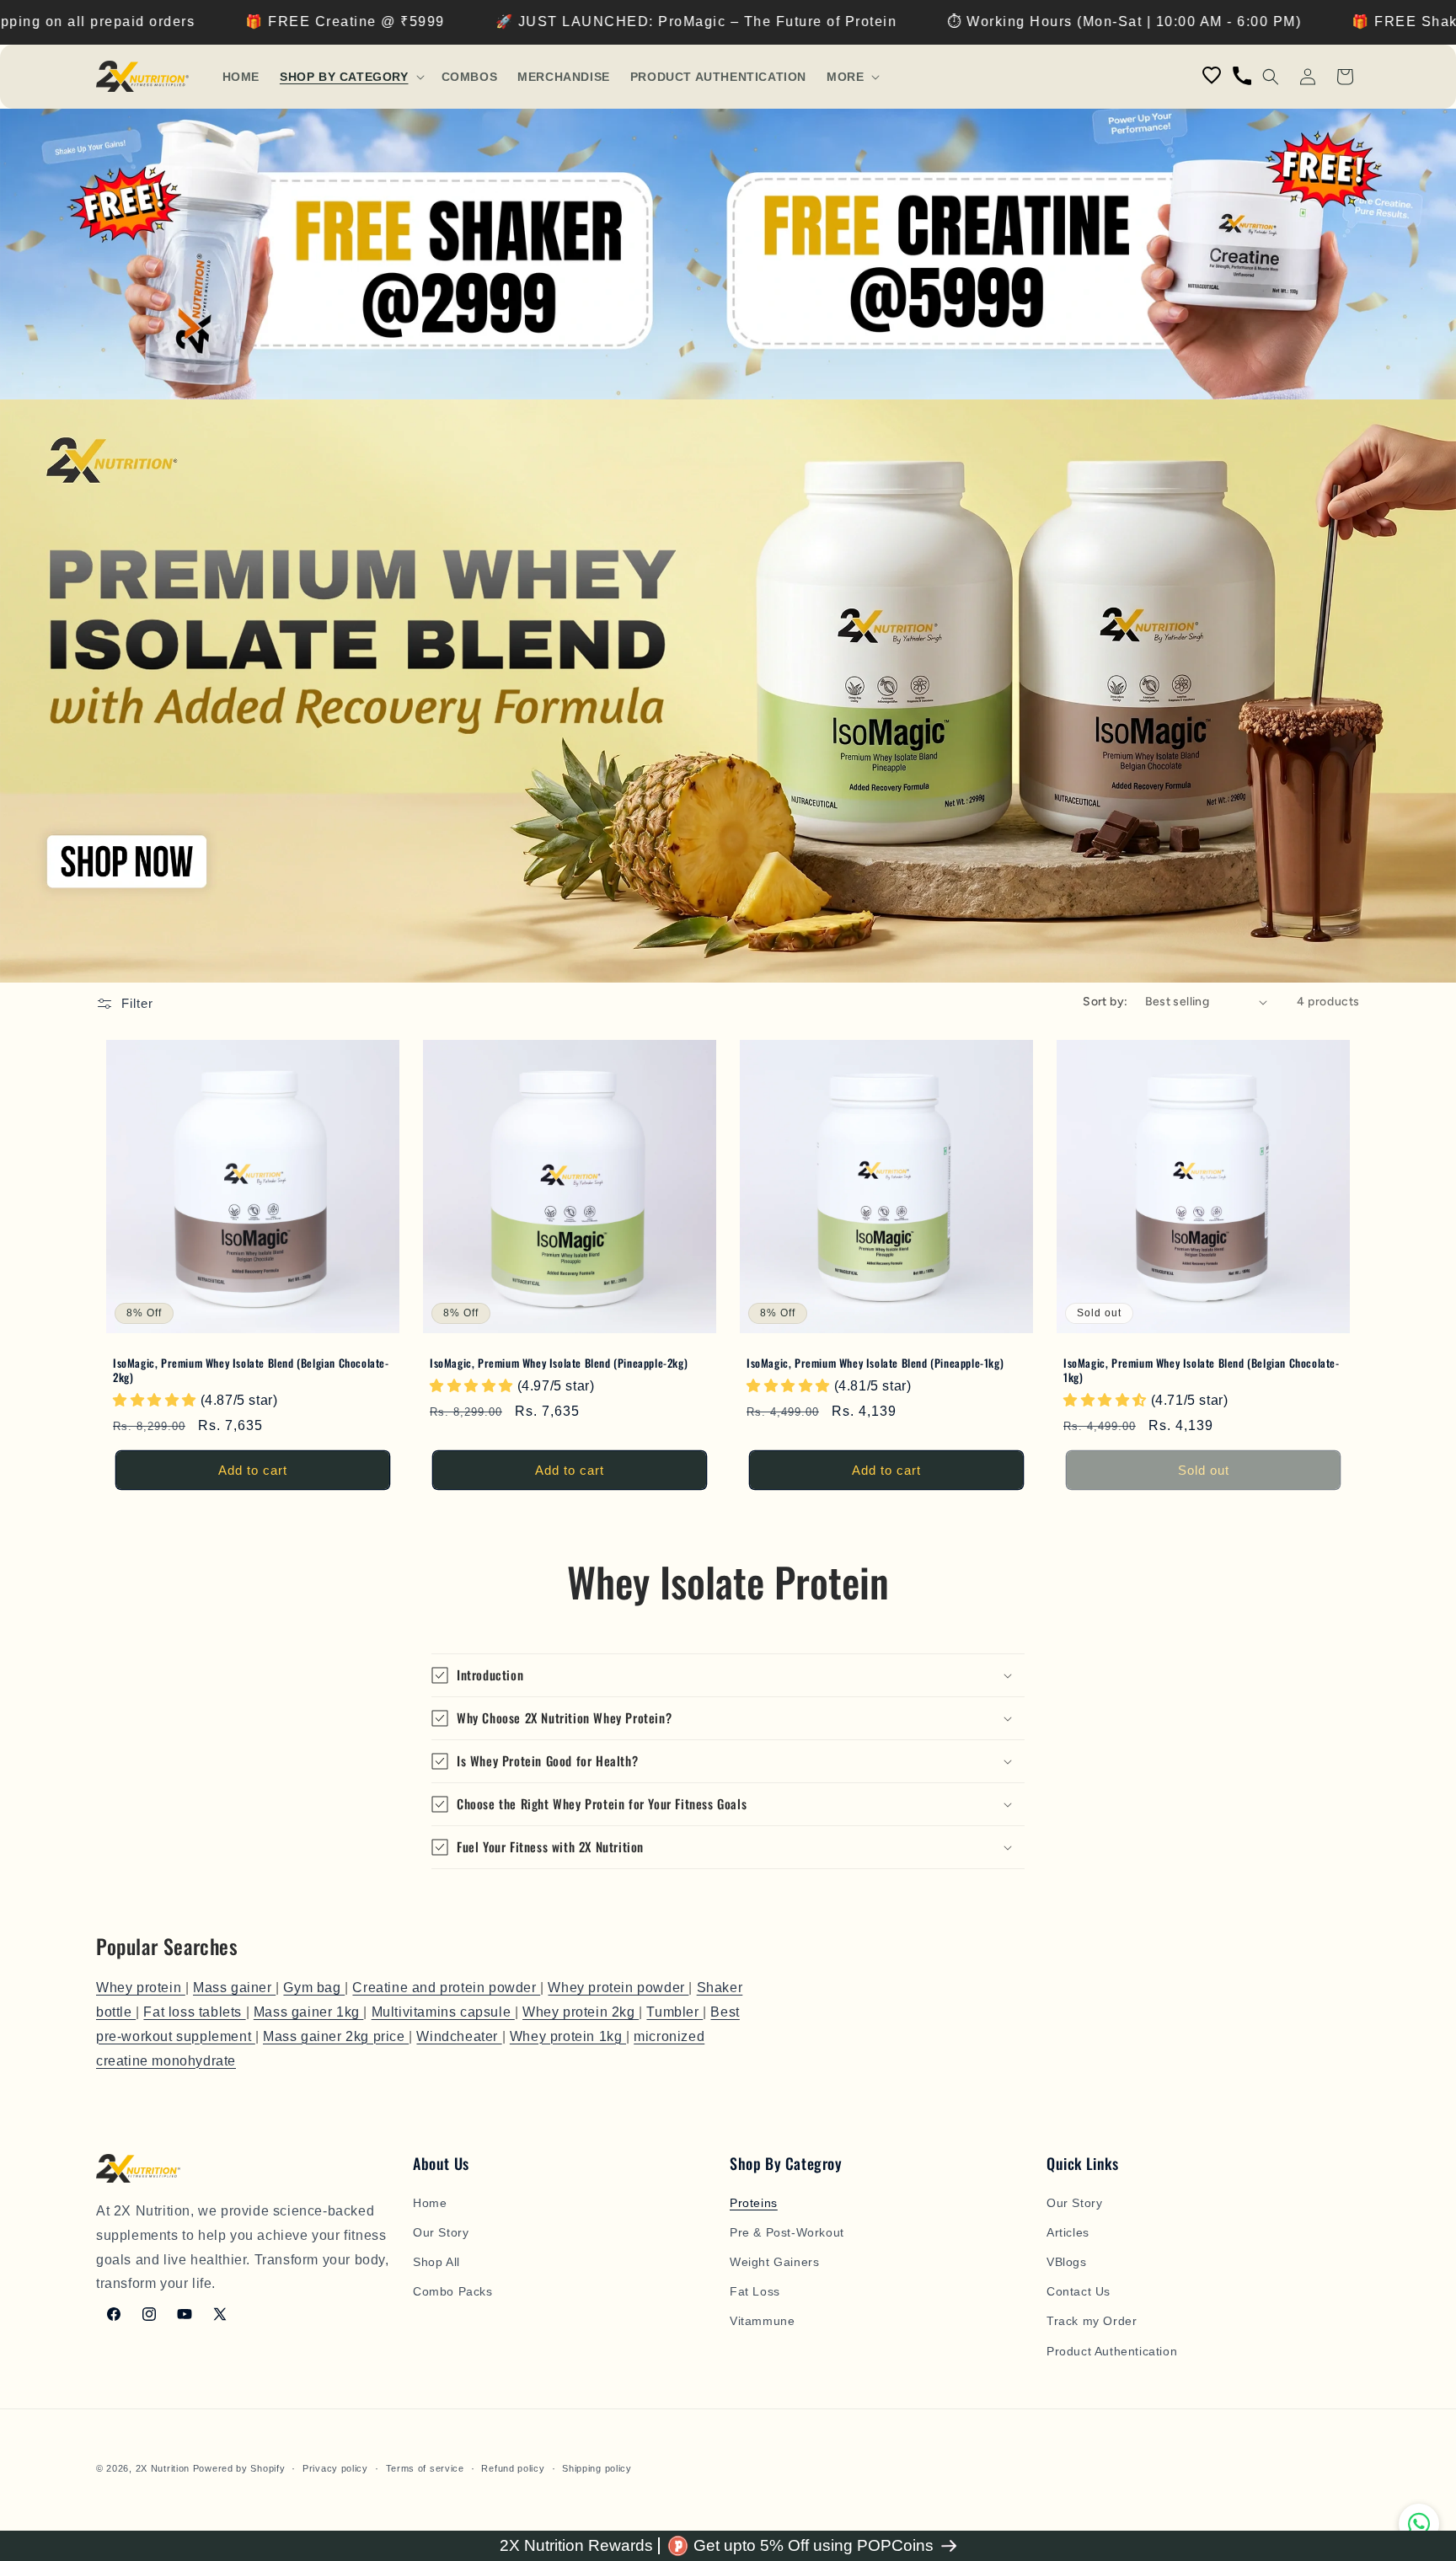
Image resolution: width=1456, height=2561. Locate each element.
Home (430, 2203)
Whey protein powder (618, 1988)
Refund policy (513, 2468)
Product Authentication (1112, 2351)
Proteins (754, 2203)
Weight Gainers (774, 2262)
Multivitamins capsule (443, 2012)
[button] (351, 77)
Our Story (441, 2232)
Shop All (436, 2262)
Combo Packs (453, 2291)
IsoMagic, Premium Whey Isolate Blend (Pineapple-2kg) (559, 1363)
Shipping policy (597, 2468)
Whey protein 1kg (568, 2036)
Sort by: (1105, 1002)
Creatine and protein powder (446, 1988)
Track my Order (1092, 2321)
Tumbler (674, 2012)
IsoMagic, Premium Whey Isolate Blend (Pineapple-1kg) (875, 1363)
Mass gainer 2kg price (336, 2036)
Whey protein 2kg (581, 2012)
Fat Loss (755, 2291)
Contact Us (1079, 2291)
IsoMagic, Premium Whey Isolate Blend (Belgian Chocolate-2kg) (251, 1370)
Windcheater (459, 2036)
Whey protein (141, 1988)
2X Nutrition (163, 2468)
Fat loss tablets (194, 2012)
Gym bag (314, 1988)
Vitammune (762, 2321)
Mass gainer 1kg (309, 2012)
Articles (1068, 2232)
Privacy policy (335, 2468)
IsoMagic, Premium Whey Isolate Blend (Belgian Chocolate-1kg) (1202, 1370)
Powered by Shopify (239, 2468)
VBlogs (1067, 2262)
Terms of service (425, 2468)
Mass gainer (234, 1988)
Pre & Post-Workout (787, 2232)
